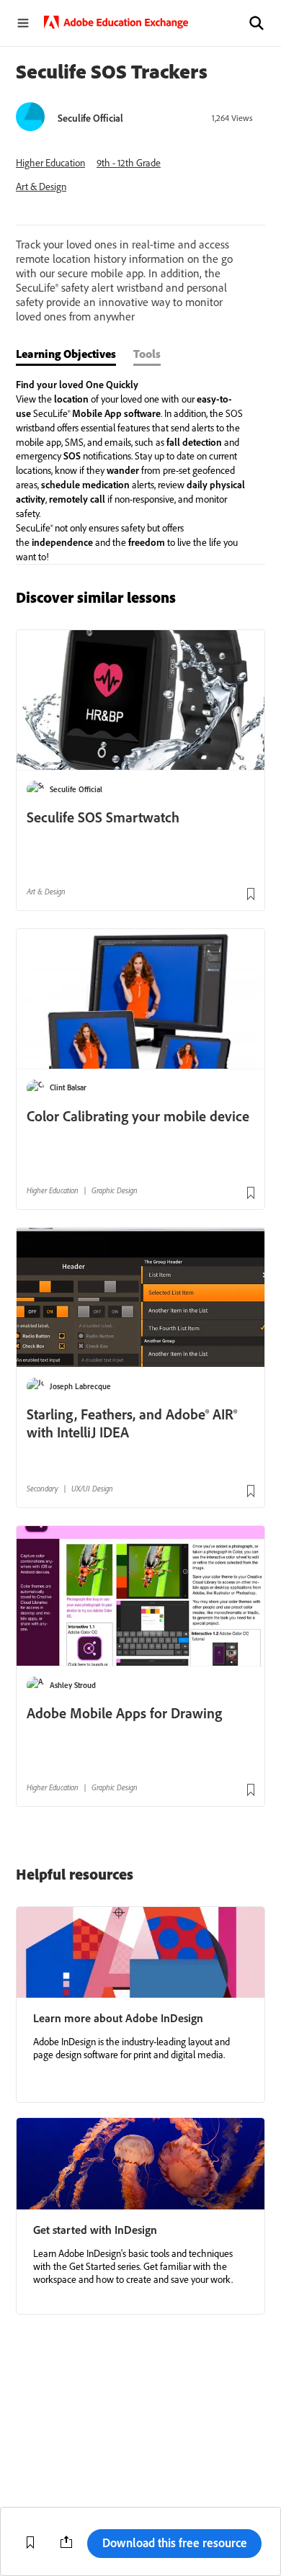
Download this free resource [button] (175, 2543)
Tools (147, 354)
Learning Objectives (66, 354)
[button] (257, 23)
